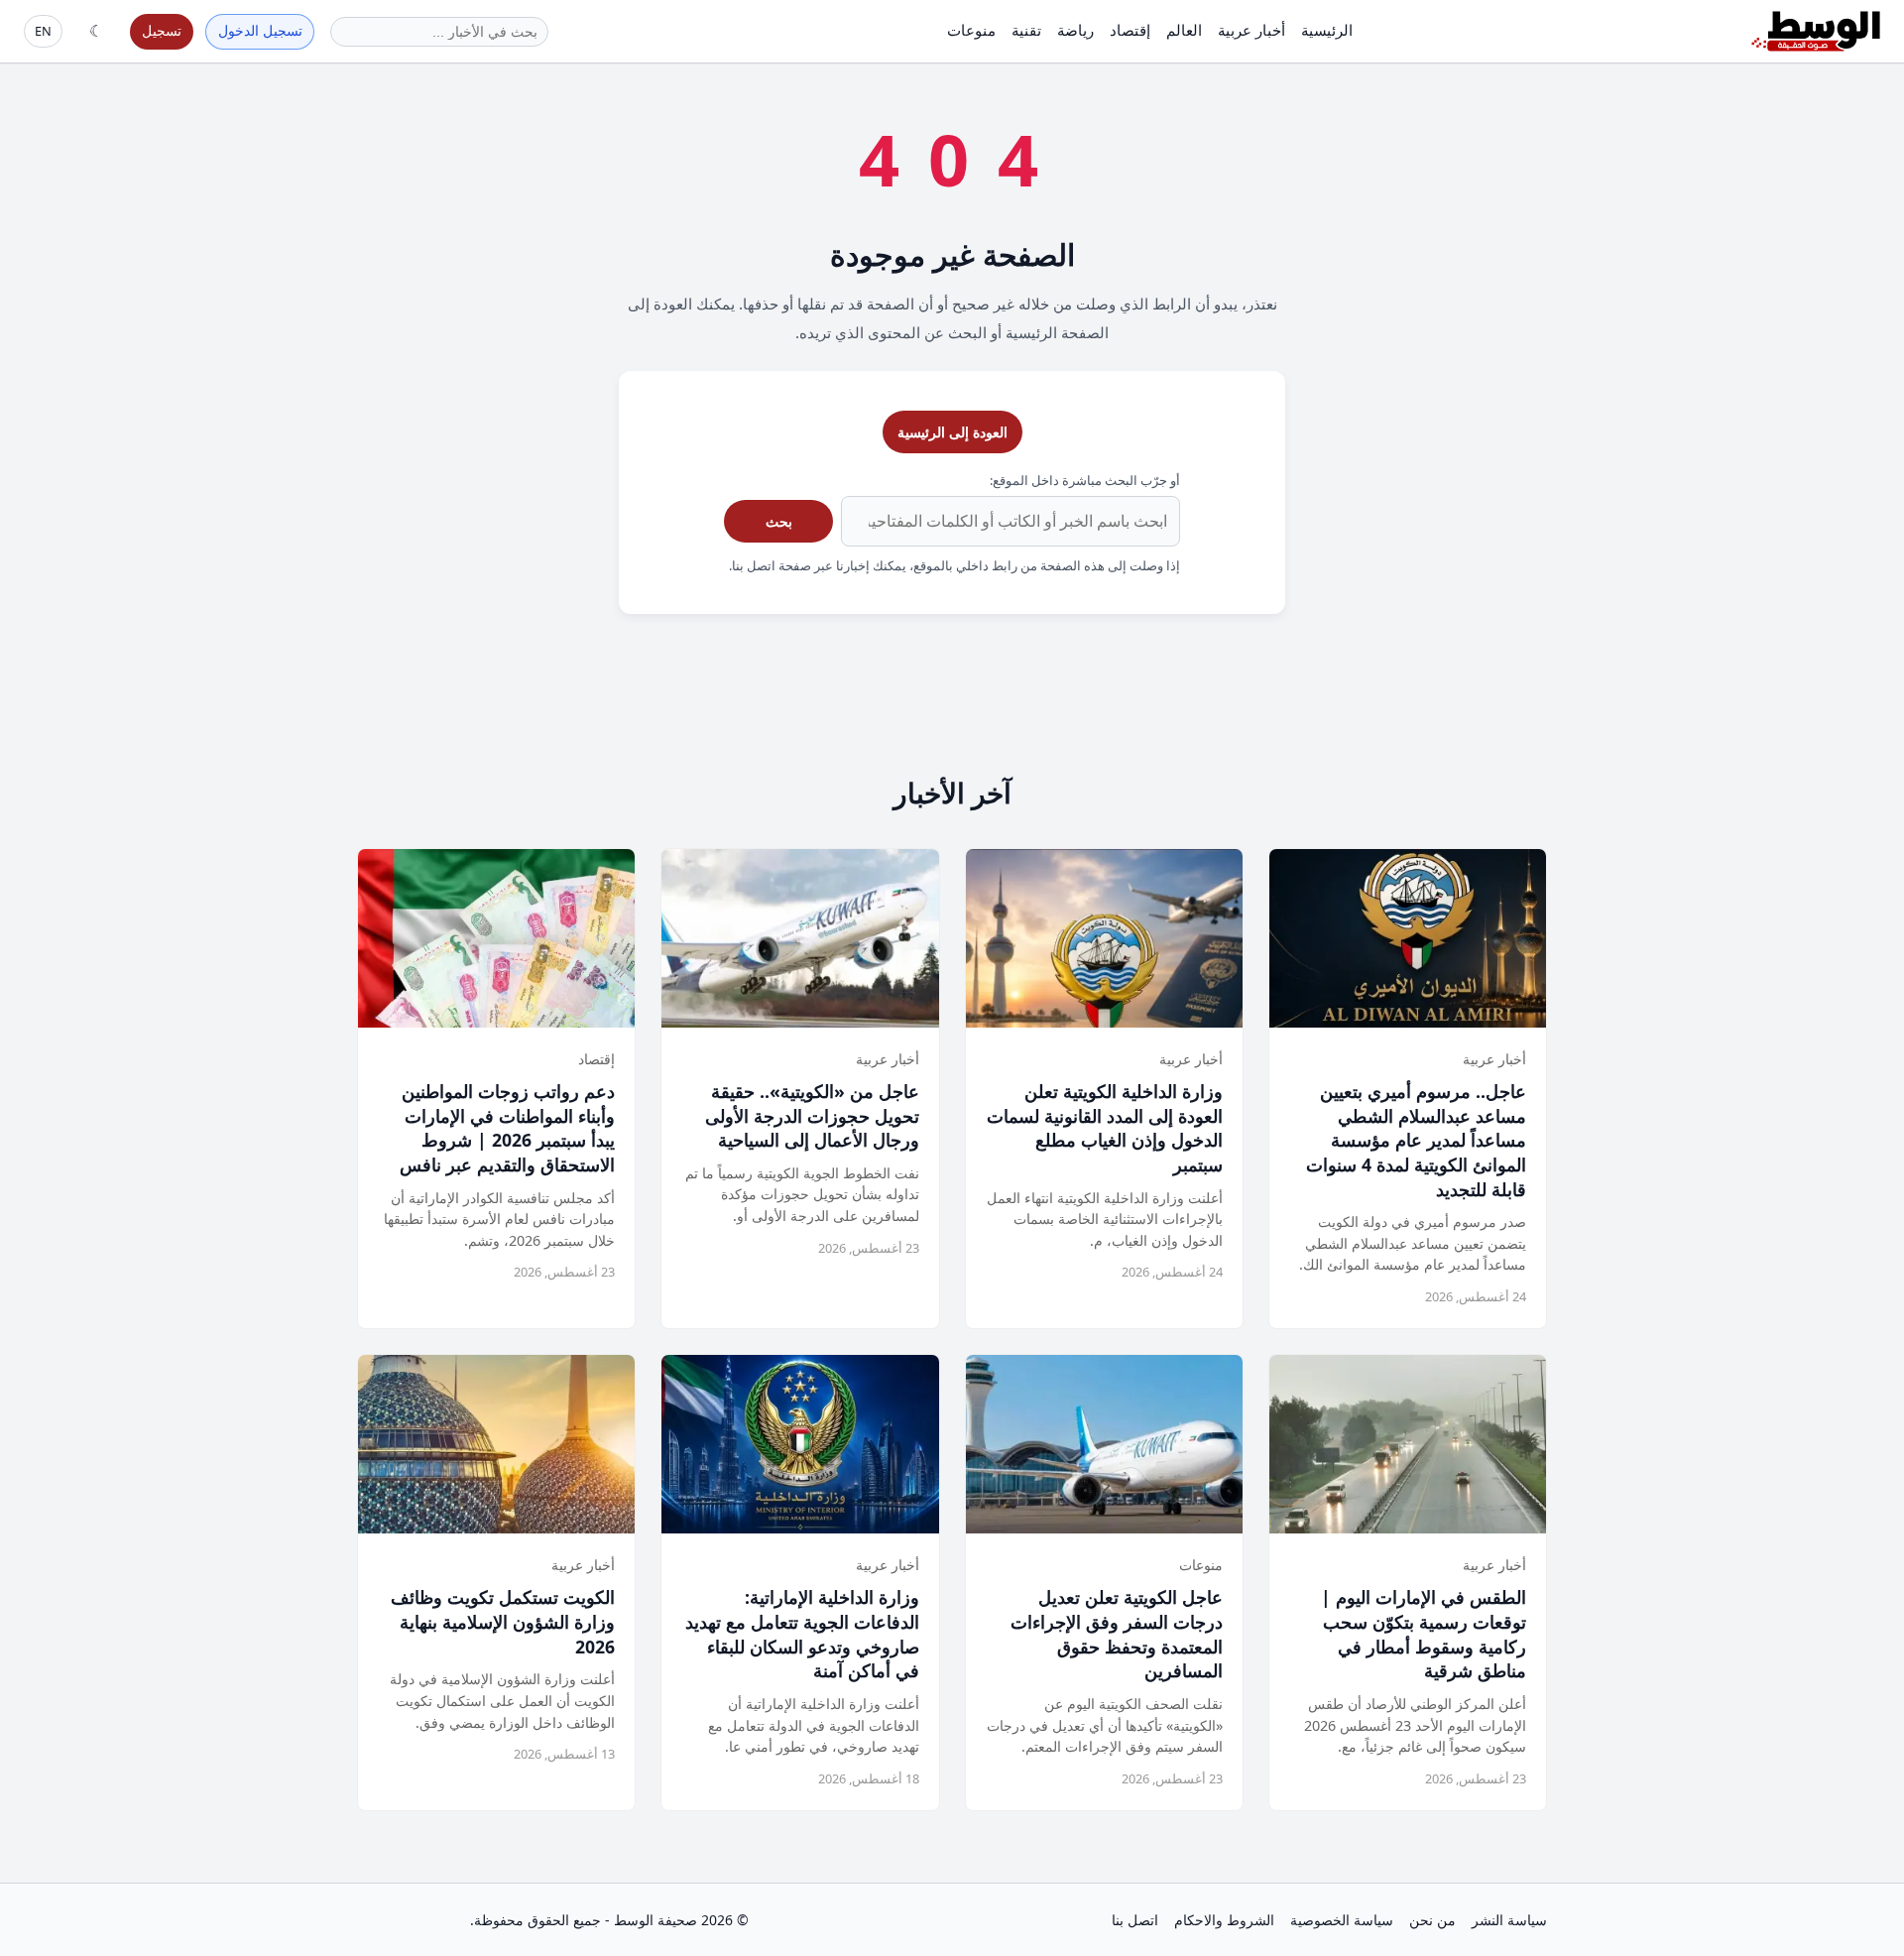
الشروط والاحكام (1224, 1920)
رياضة (1075, 30)
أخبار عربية (1251, 30)
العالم (1184, 30)
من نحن (1432, 1920)
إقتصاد (1130, 30)
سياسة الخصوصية (1342, 1920)
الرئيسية (1327, 30)
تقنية (1026, 30)
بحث (779, 521)
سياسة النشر (1509, 1920)
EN (43, 31)
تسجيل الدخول (260, 30)
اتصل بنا (1135, 1920)
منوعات (971, 30)
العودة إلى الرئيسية (952, 432)
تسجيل (162, 30)
